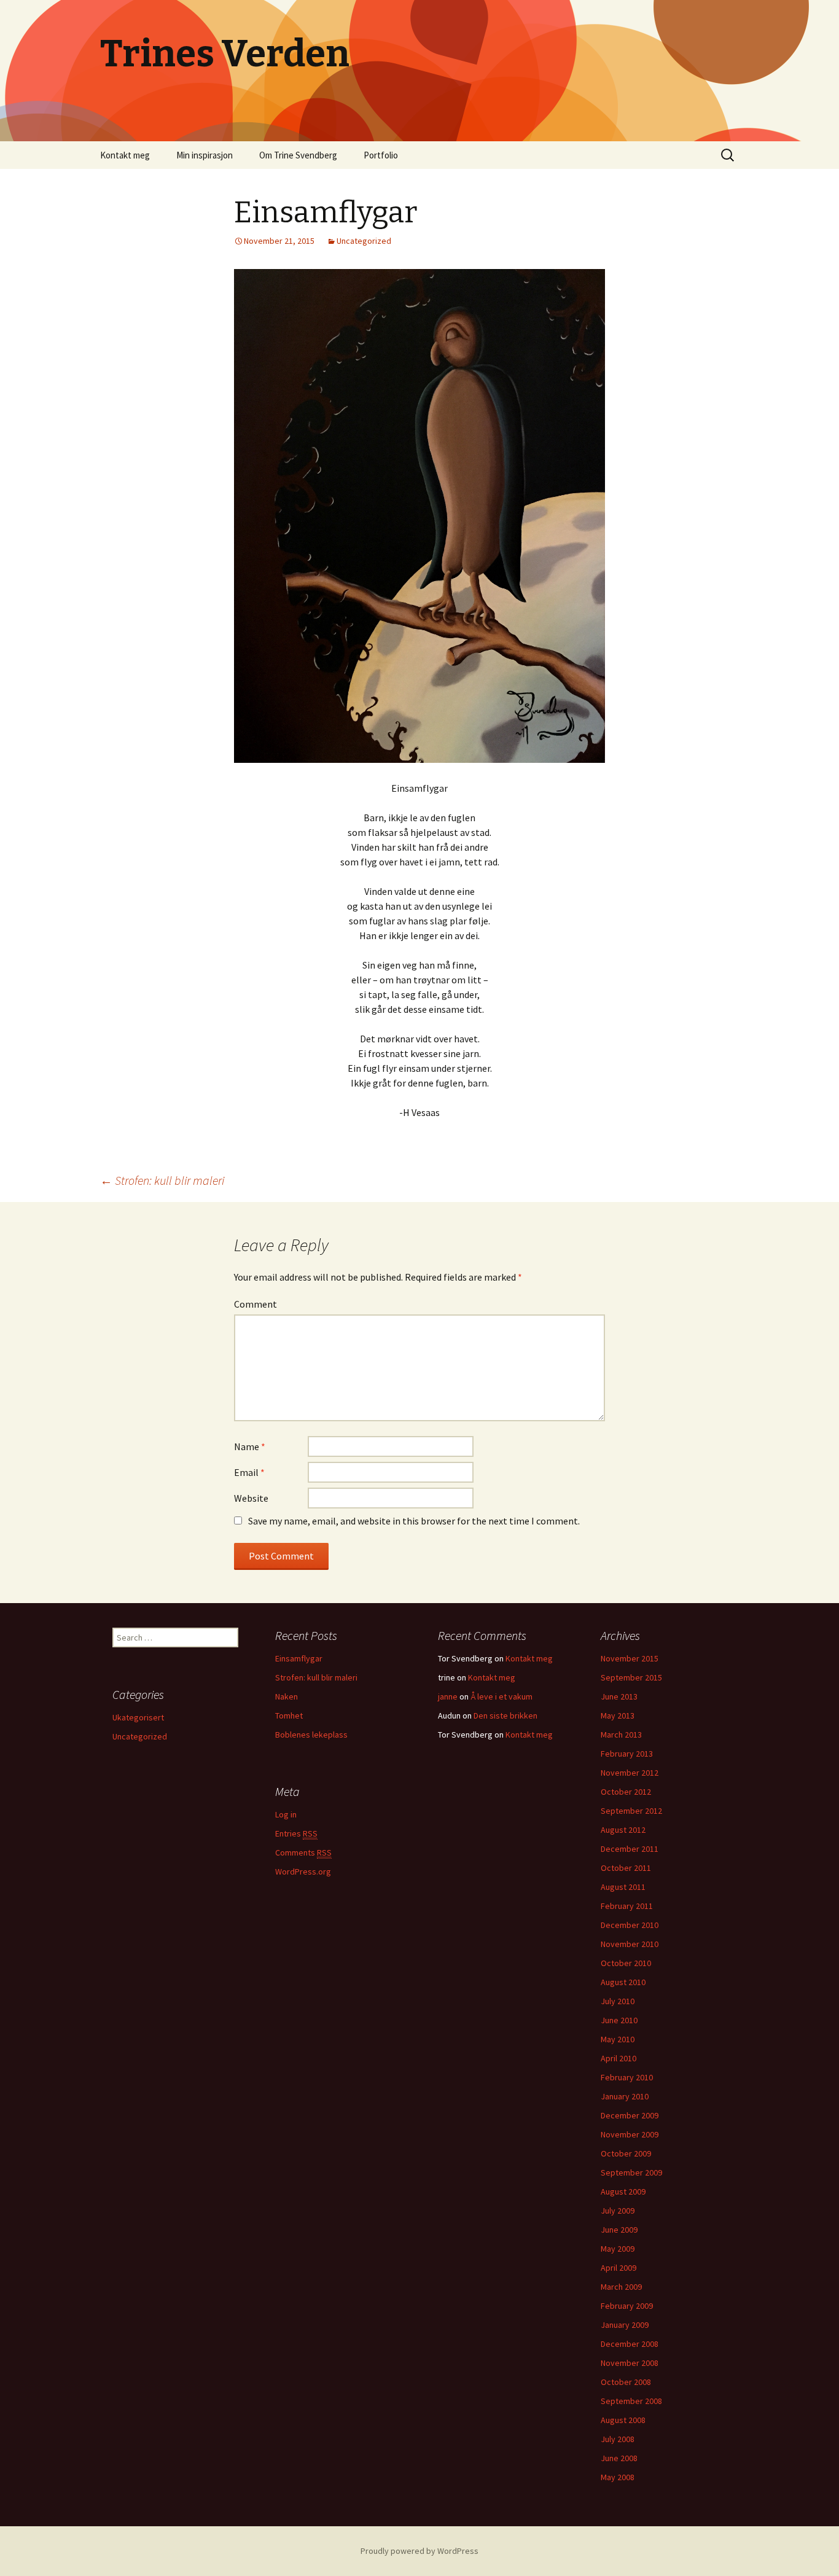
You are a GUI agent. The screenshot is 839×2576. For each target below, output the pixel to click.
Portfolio (381, 155)
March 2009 (621, 2287)
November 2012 (630, 1773)
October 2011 (626, 1868)
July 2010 (618, 2001)
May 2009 (618, 2249)
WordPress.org (303, 1872)
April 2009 (619, 2268)
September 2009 (631, 2172)
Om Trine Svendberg (298, 155)
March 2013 (621, 1735)
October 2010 (626, 1963)
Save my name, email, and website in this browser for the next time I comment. (414, 1521)
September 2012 (631, 1811)
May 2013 (618, 1715)
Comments (303, 1852)
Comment (256, 1304)
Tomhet (289, 1715)
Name (250, 1446)
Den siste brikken (505, 1715)
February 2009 (627, 2306)
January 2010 (625, 2096)
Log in (286, 1814)
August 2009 (623, 2192)
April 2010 (619, 2058)
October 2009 (626, 2153)
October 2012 (626, 1792)
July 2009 (618, 2211)
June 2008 (619, 2458)
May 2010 (618, 2039)
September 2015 (631, 1677)
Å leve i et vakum (501, 1696)
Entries (296, 1833)
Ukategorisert (138, 1717)
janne (448, 1696)
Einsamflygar (299, 1658)
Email (249, 1472)
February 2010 (627, 2077)
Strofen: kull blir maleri (162, 1180)
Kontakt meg (125, 155)
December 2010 (630, 1925)
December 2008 (630, 2344)
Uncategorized (364, 241)
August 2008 (623, 2420)
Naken (287, 1696)
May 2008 (618, 2477)
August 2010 (623, 1982)
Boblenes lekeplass (311, 1735)
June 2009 (619, 2230)
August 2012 (623, 1830)
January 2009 (625, 2325)
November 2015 (630, 1658)
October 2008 (626, 2382)
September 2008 (631, 2401)
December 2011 (630, 1849)
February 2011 (627, 1906)
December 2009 (630, 2115)
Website (251, 1498)
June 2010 (619, 2020)
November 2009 (630, 2134)
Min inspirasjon (205, 155)
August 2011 (623, 1887)
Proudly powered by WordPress (419, 2551)
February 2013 (627, 1754)
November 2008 (630, 2363)
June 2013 (619, 1696)
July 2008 (618, 2439)
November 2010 (630, 1944)
